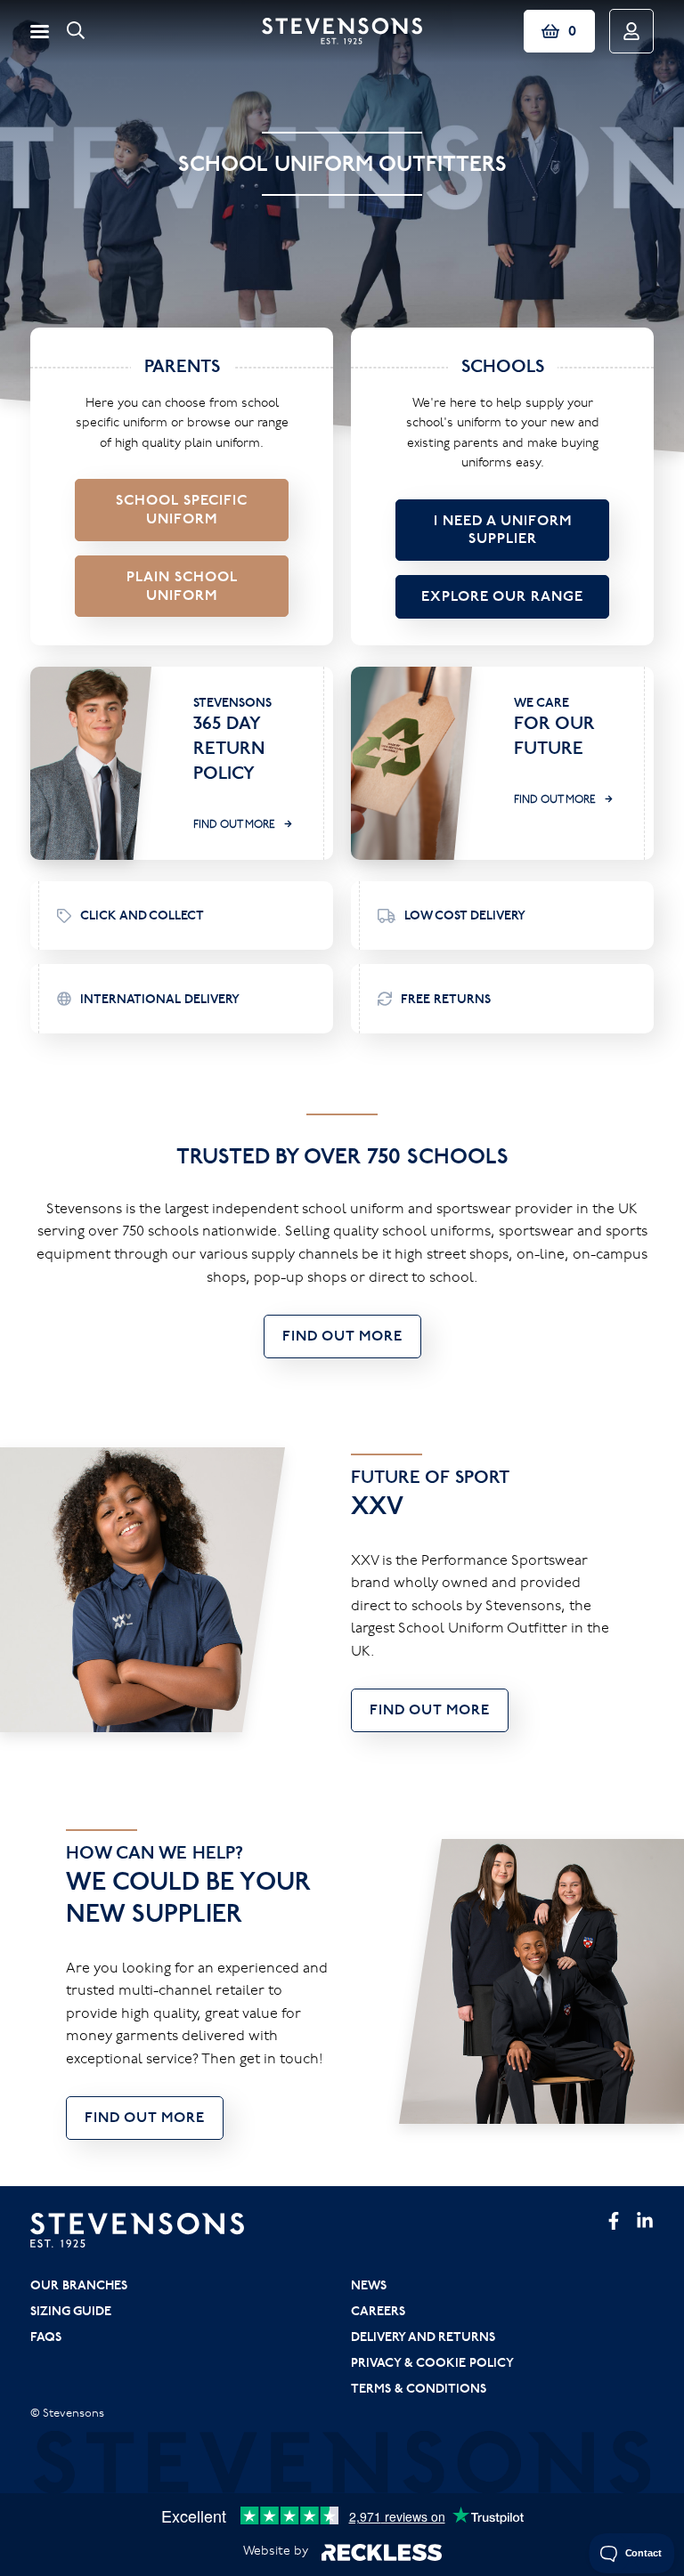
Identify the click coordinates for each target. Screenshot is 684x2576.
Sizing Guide (71, 2311)
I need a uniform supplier (503, 530)
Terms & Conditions (419, 2388)
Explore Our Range (502, 596)
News (369, 2285)
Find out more (234, 824)
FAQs (46, 2337)
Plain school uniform (182, 586)
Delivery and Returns (423, 2337)
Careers (378, 2311)
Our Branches (79, 2285)
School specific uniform (182, 509)
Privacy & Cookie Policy (432, 2362)
